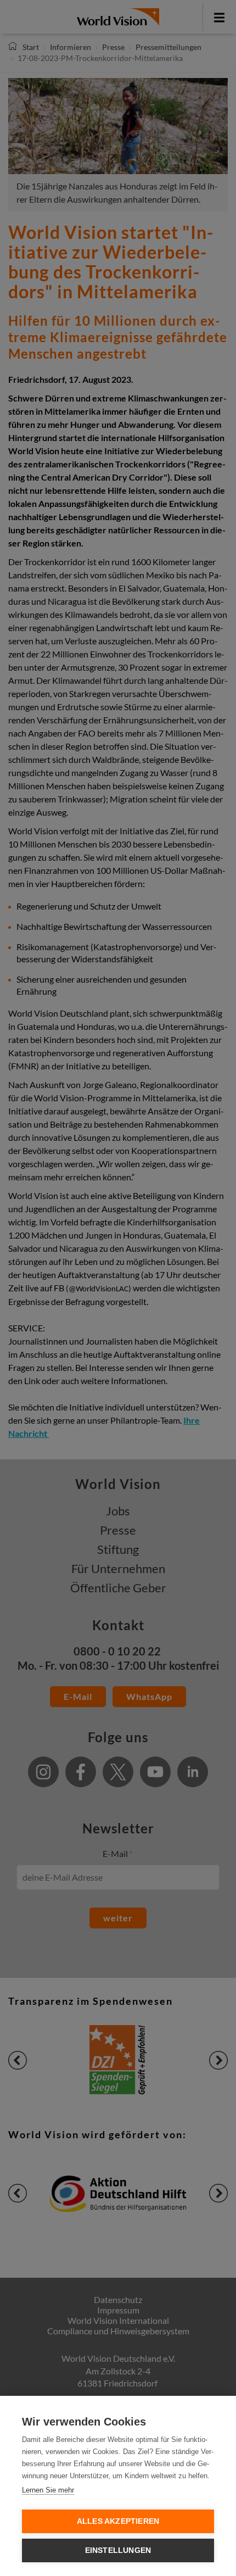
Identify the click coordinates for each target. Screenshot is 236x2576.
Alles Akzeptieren (118, 2521)
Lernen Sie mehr (48, 2490)
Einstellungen (118, 2550)
